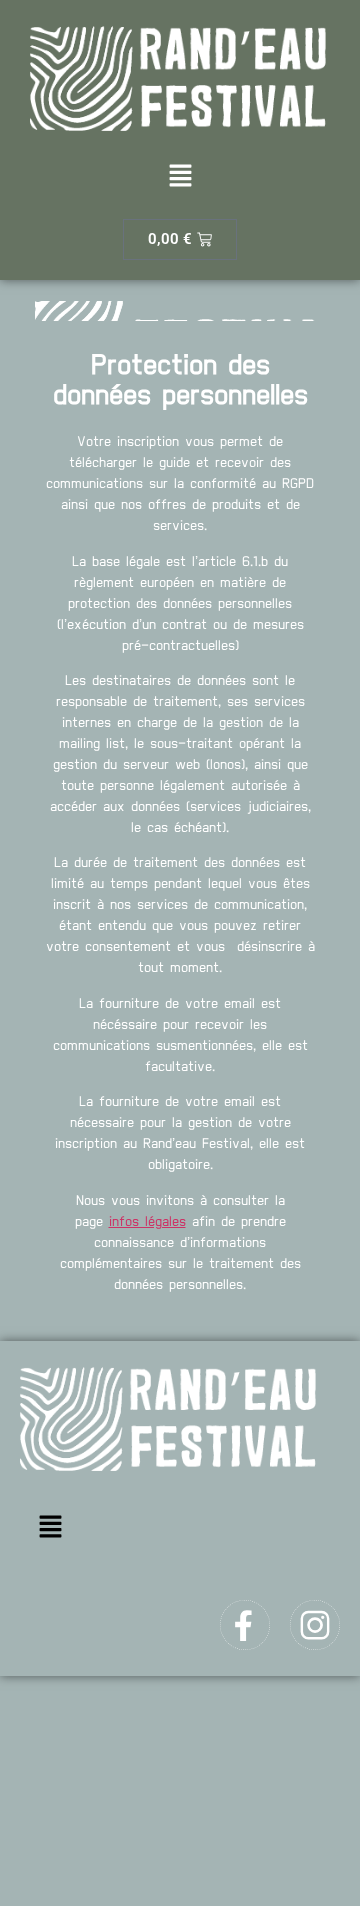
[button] (180, 177)
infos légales (147, 1222)
